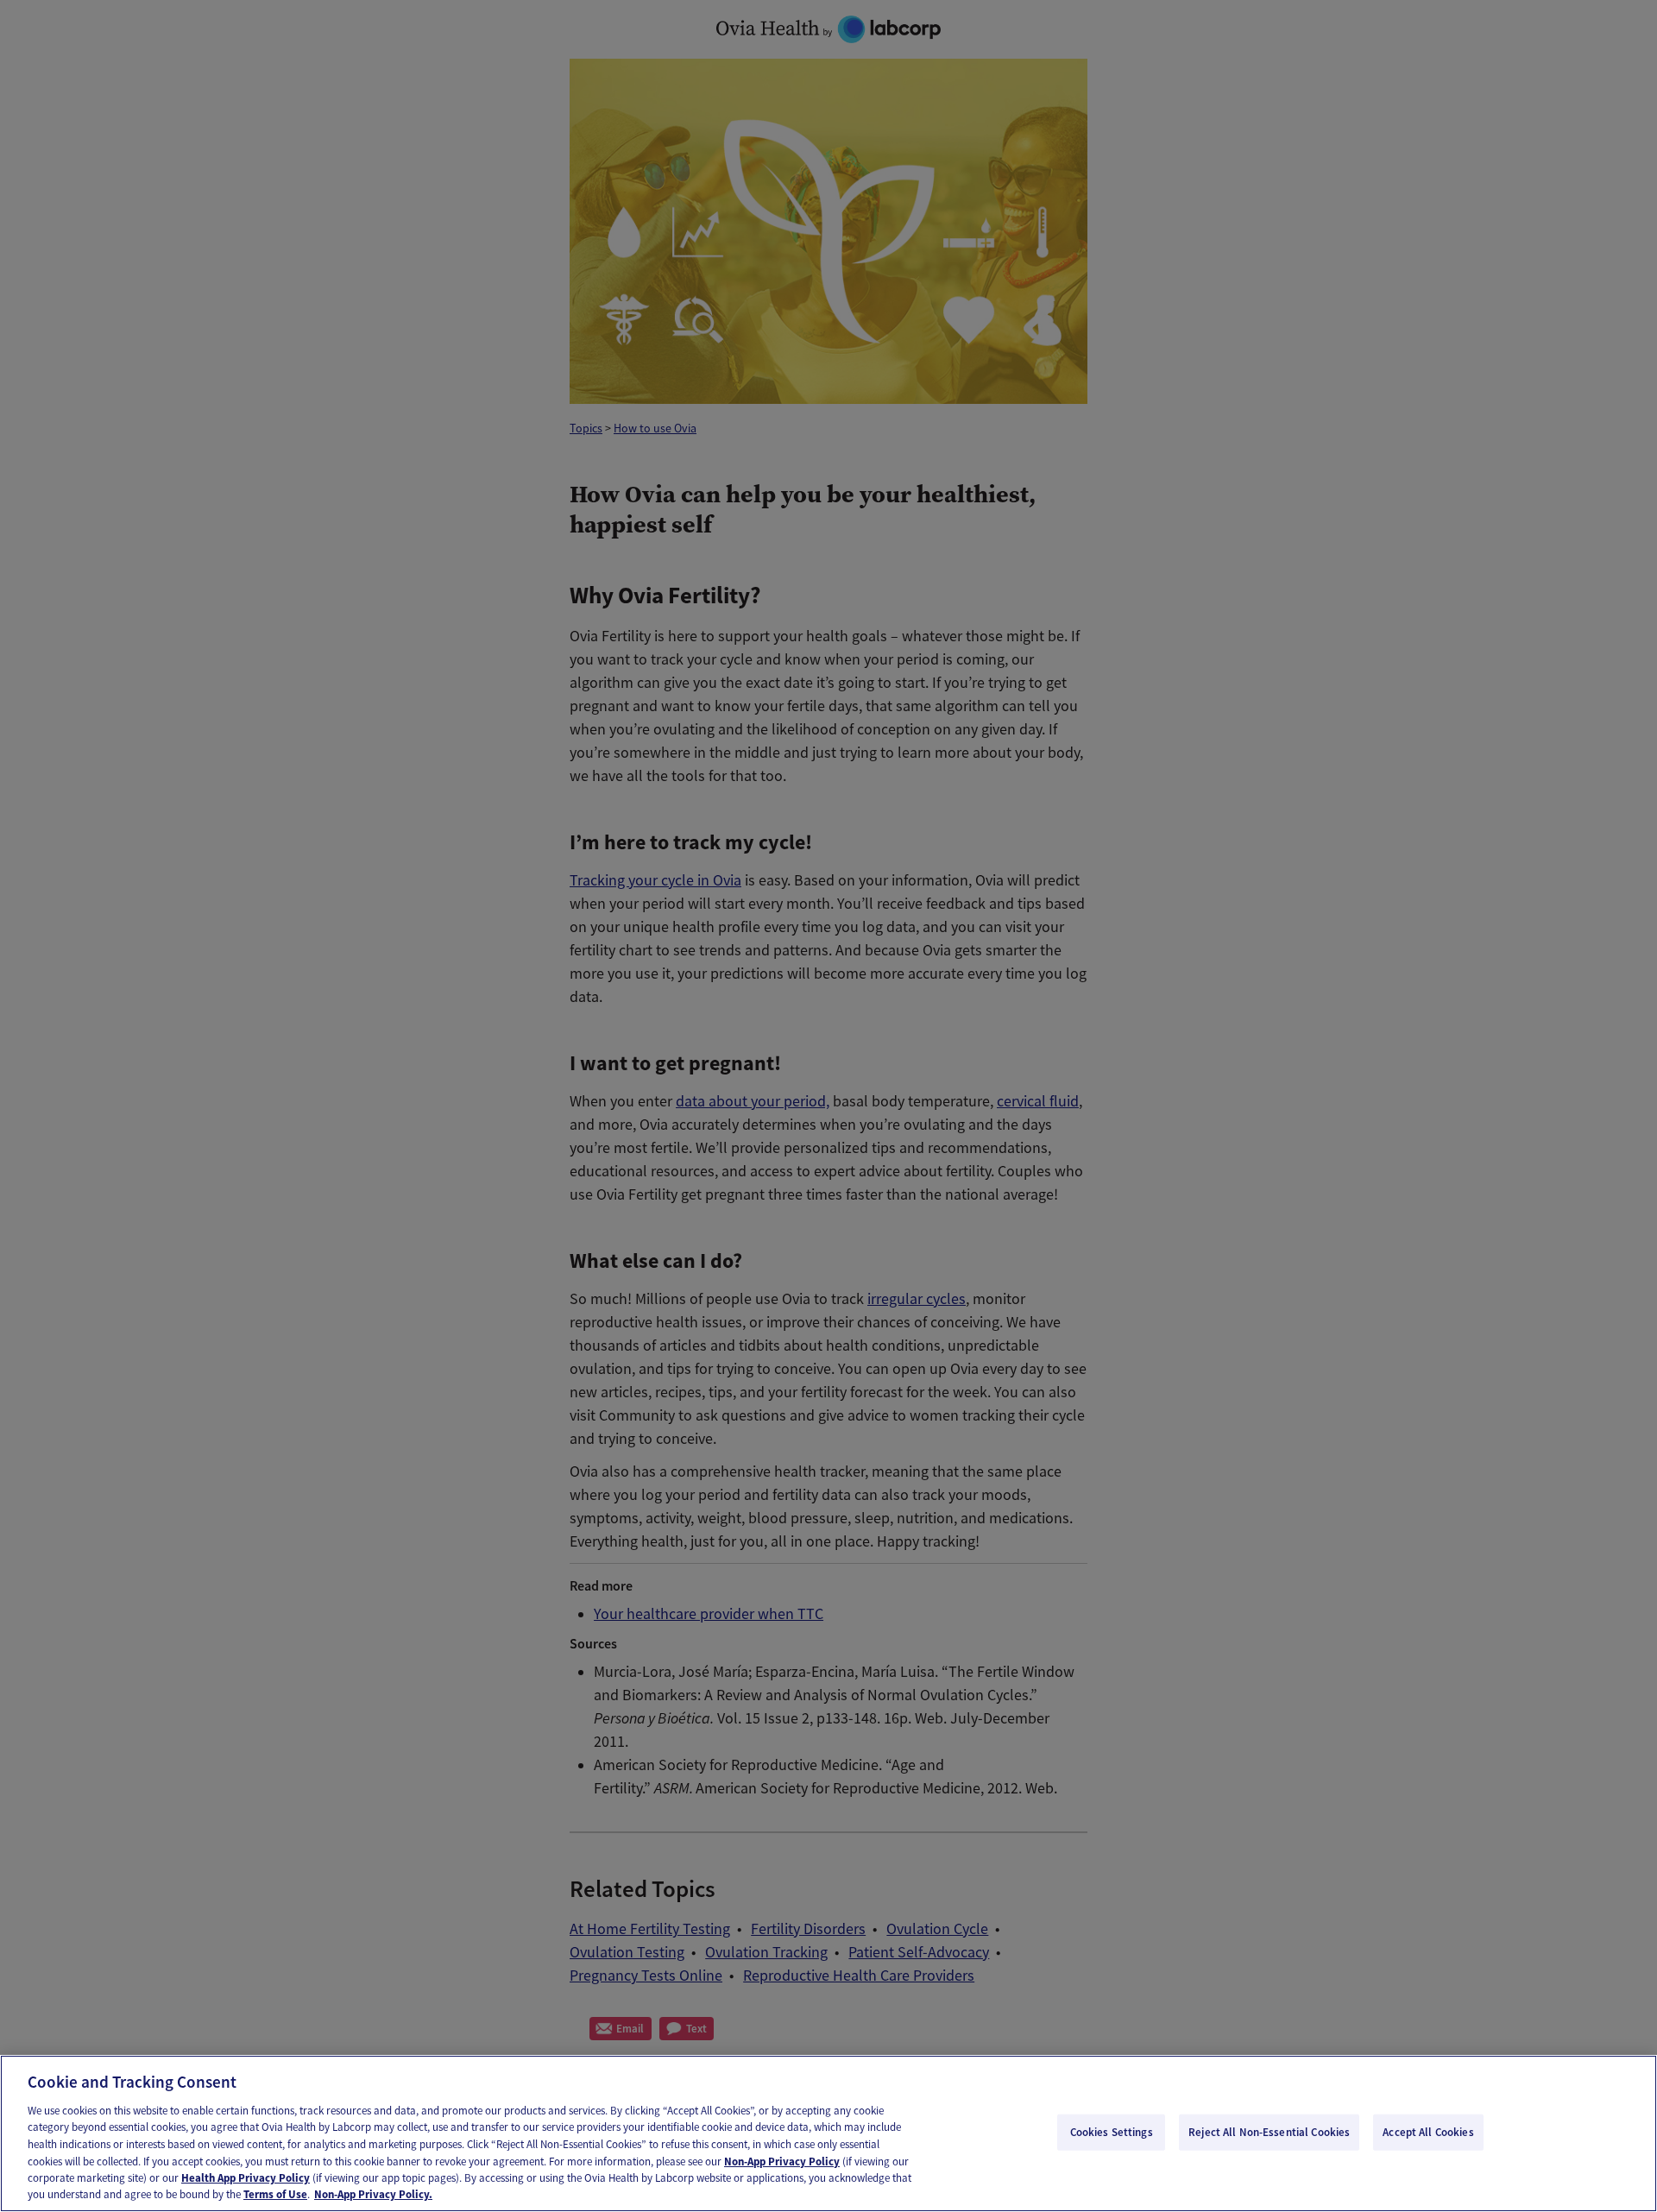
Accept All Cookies (1428, 2132)
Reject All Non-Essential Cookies (1269, 2132)
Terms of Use (275, 2194)
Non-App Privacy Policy (782, 2161)
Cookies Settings (1112, 2132)
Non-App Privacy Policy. (373, 2194)
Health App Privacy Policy (246, 2178)
